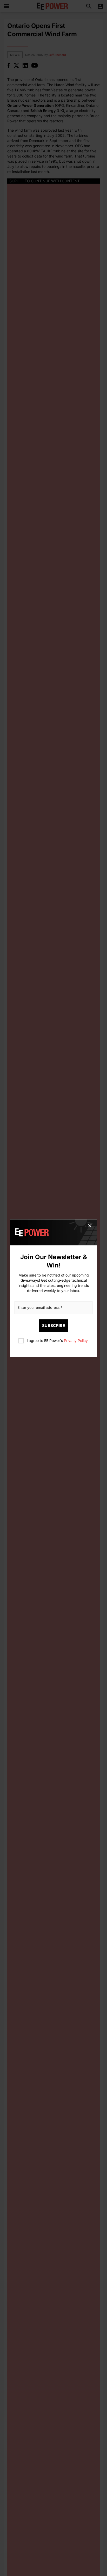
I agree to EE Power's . (58, 1340)
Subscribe (53, 1325)
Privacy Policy (76, 1340)
